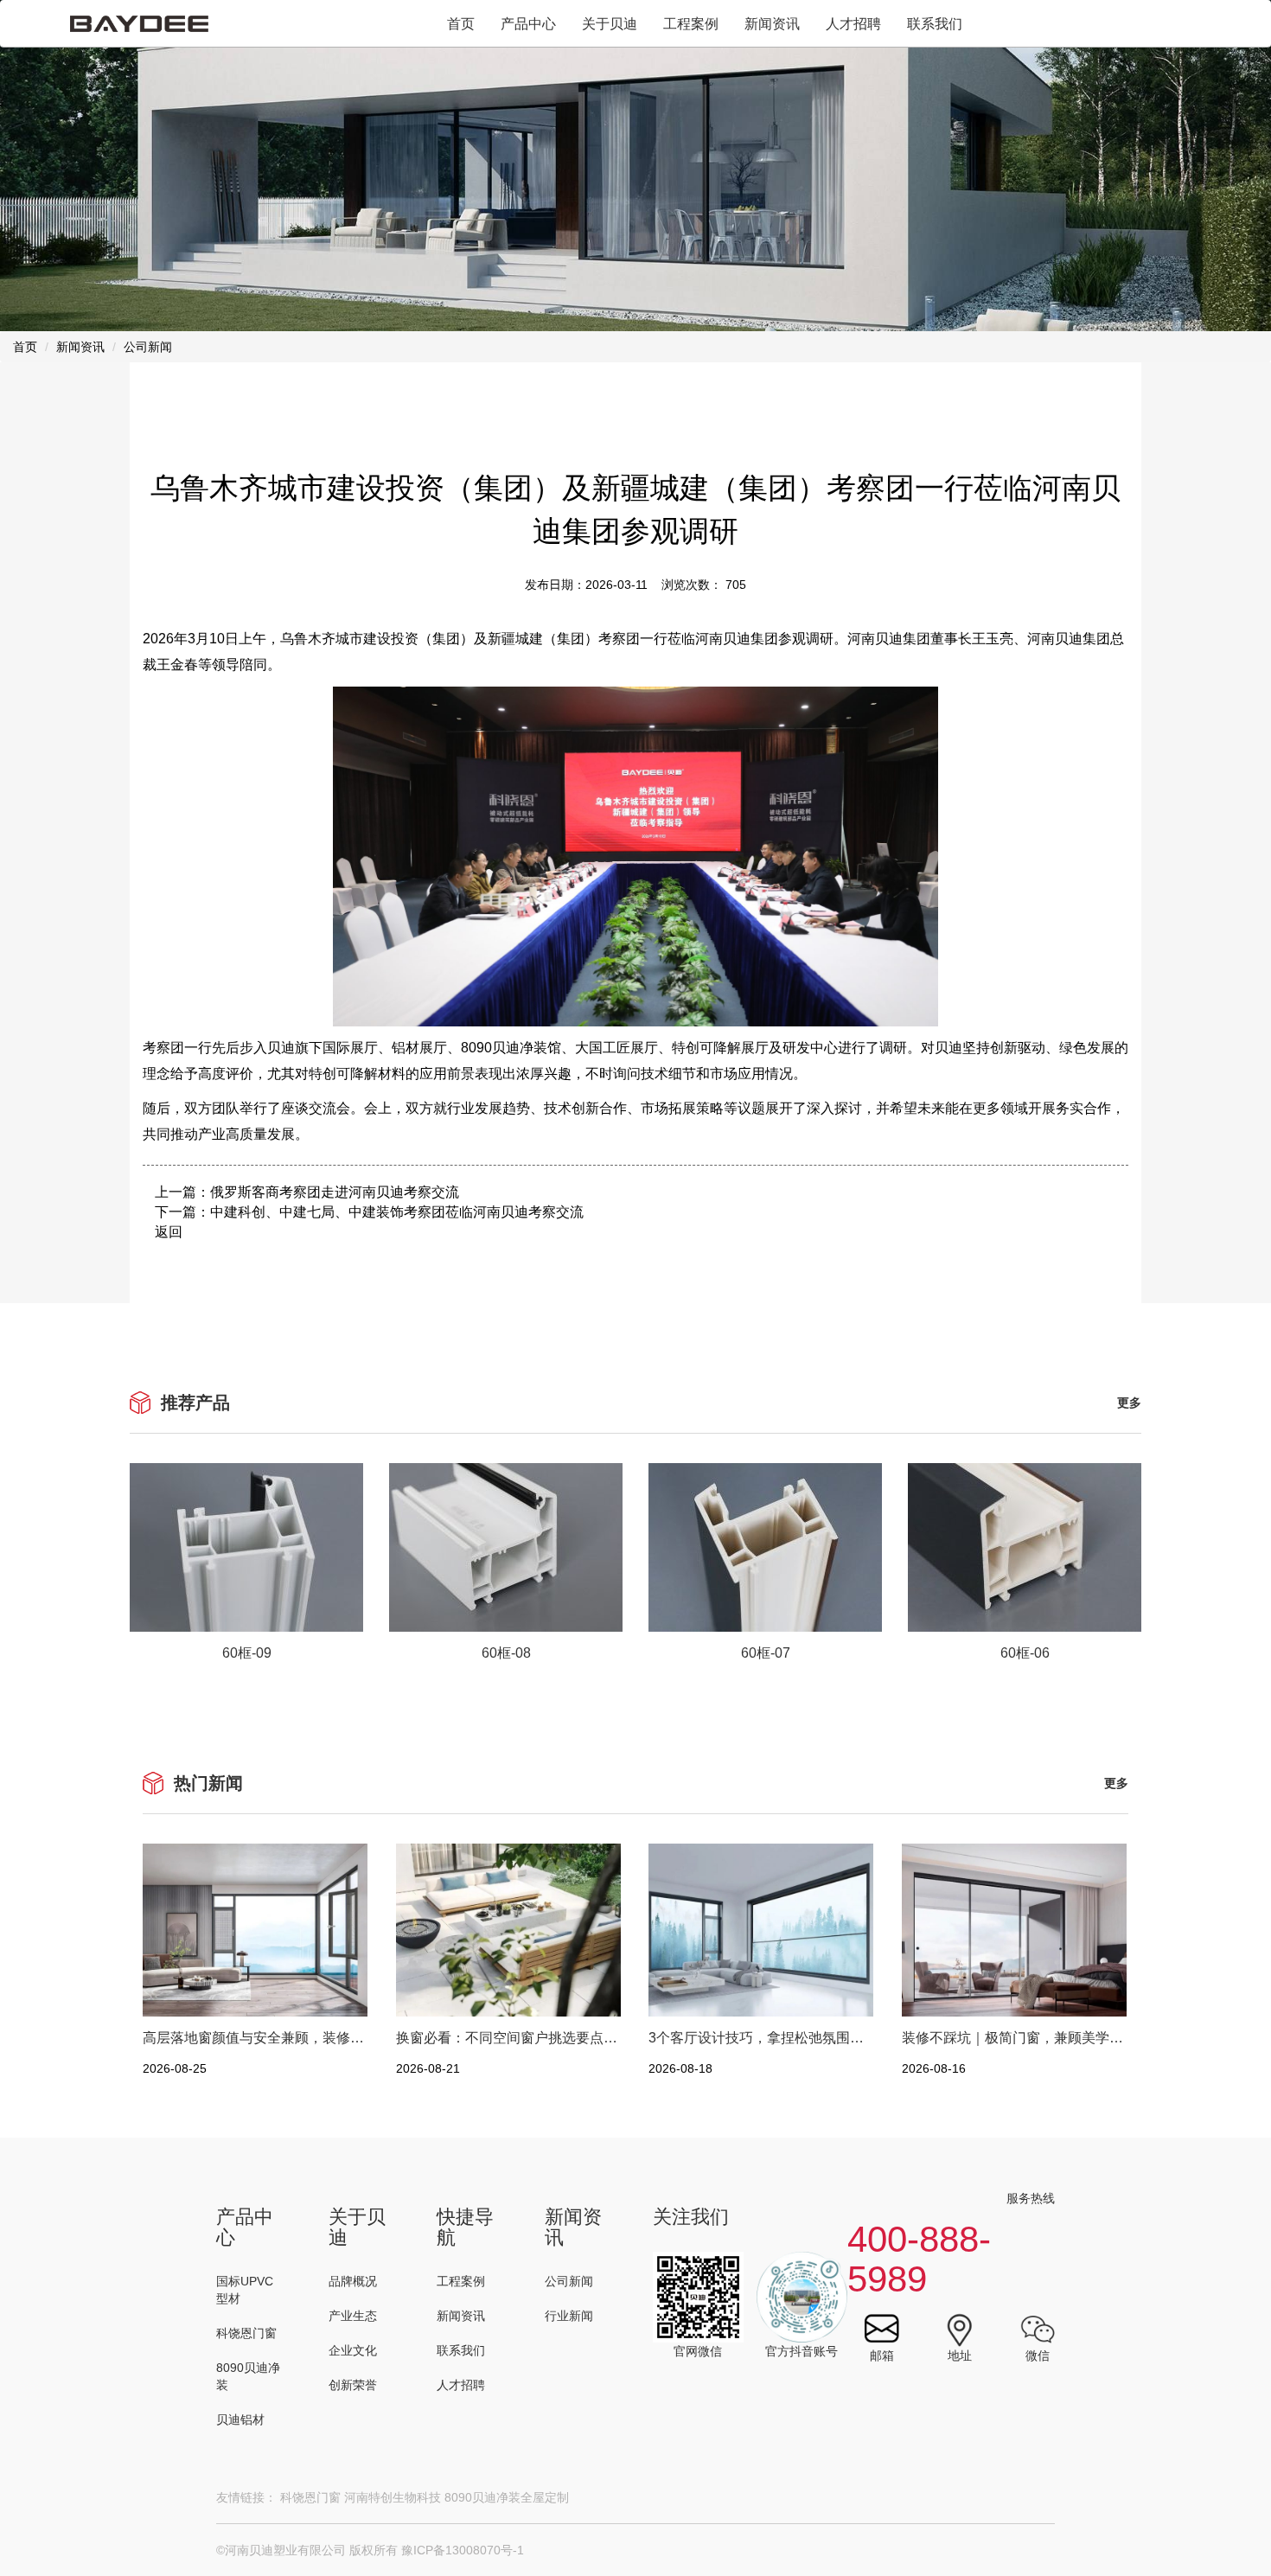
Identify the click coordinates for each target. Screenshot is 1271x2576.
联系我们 (935, 24)
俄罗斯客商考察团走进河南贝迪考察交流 (335, 1192)
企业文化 (353, 2350)
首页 (461, 24)
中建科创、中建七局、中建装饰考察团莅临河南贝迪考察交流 (397, 1212)
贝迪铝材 (240, 2419)
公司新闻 (569, 2281)
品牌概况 (353, 2281)
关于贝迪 (610, 24)
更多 (1129, 1403)
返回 (169, 1232)
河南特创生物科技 (393, 2497)
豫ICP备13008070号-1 (463, 2550)
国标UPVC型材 (245, 2290)
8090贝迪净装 (248, 2376)
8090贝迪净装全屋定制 (507, 2497)
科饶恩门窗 (246, 2333)
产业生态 (353, 2316)
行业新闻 (569, 2316)
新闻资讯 (772, 24)
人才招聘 (853, 24)
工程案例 (691, 24)
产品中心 (528, 24)
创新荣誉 (353, 2385)
